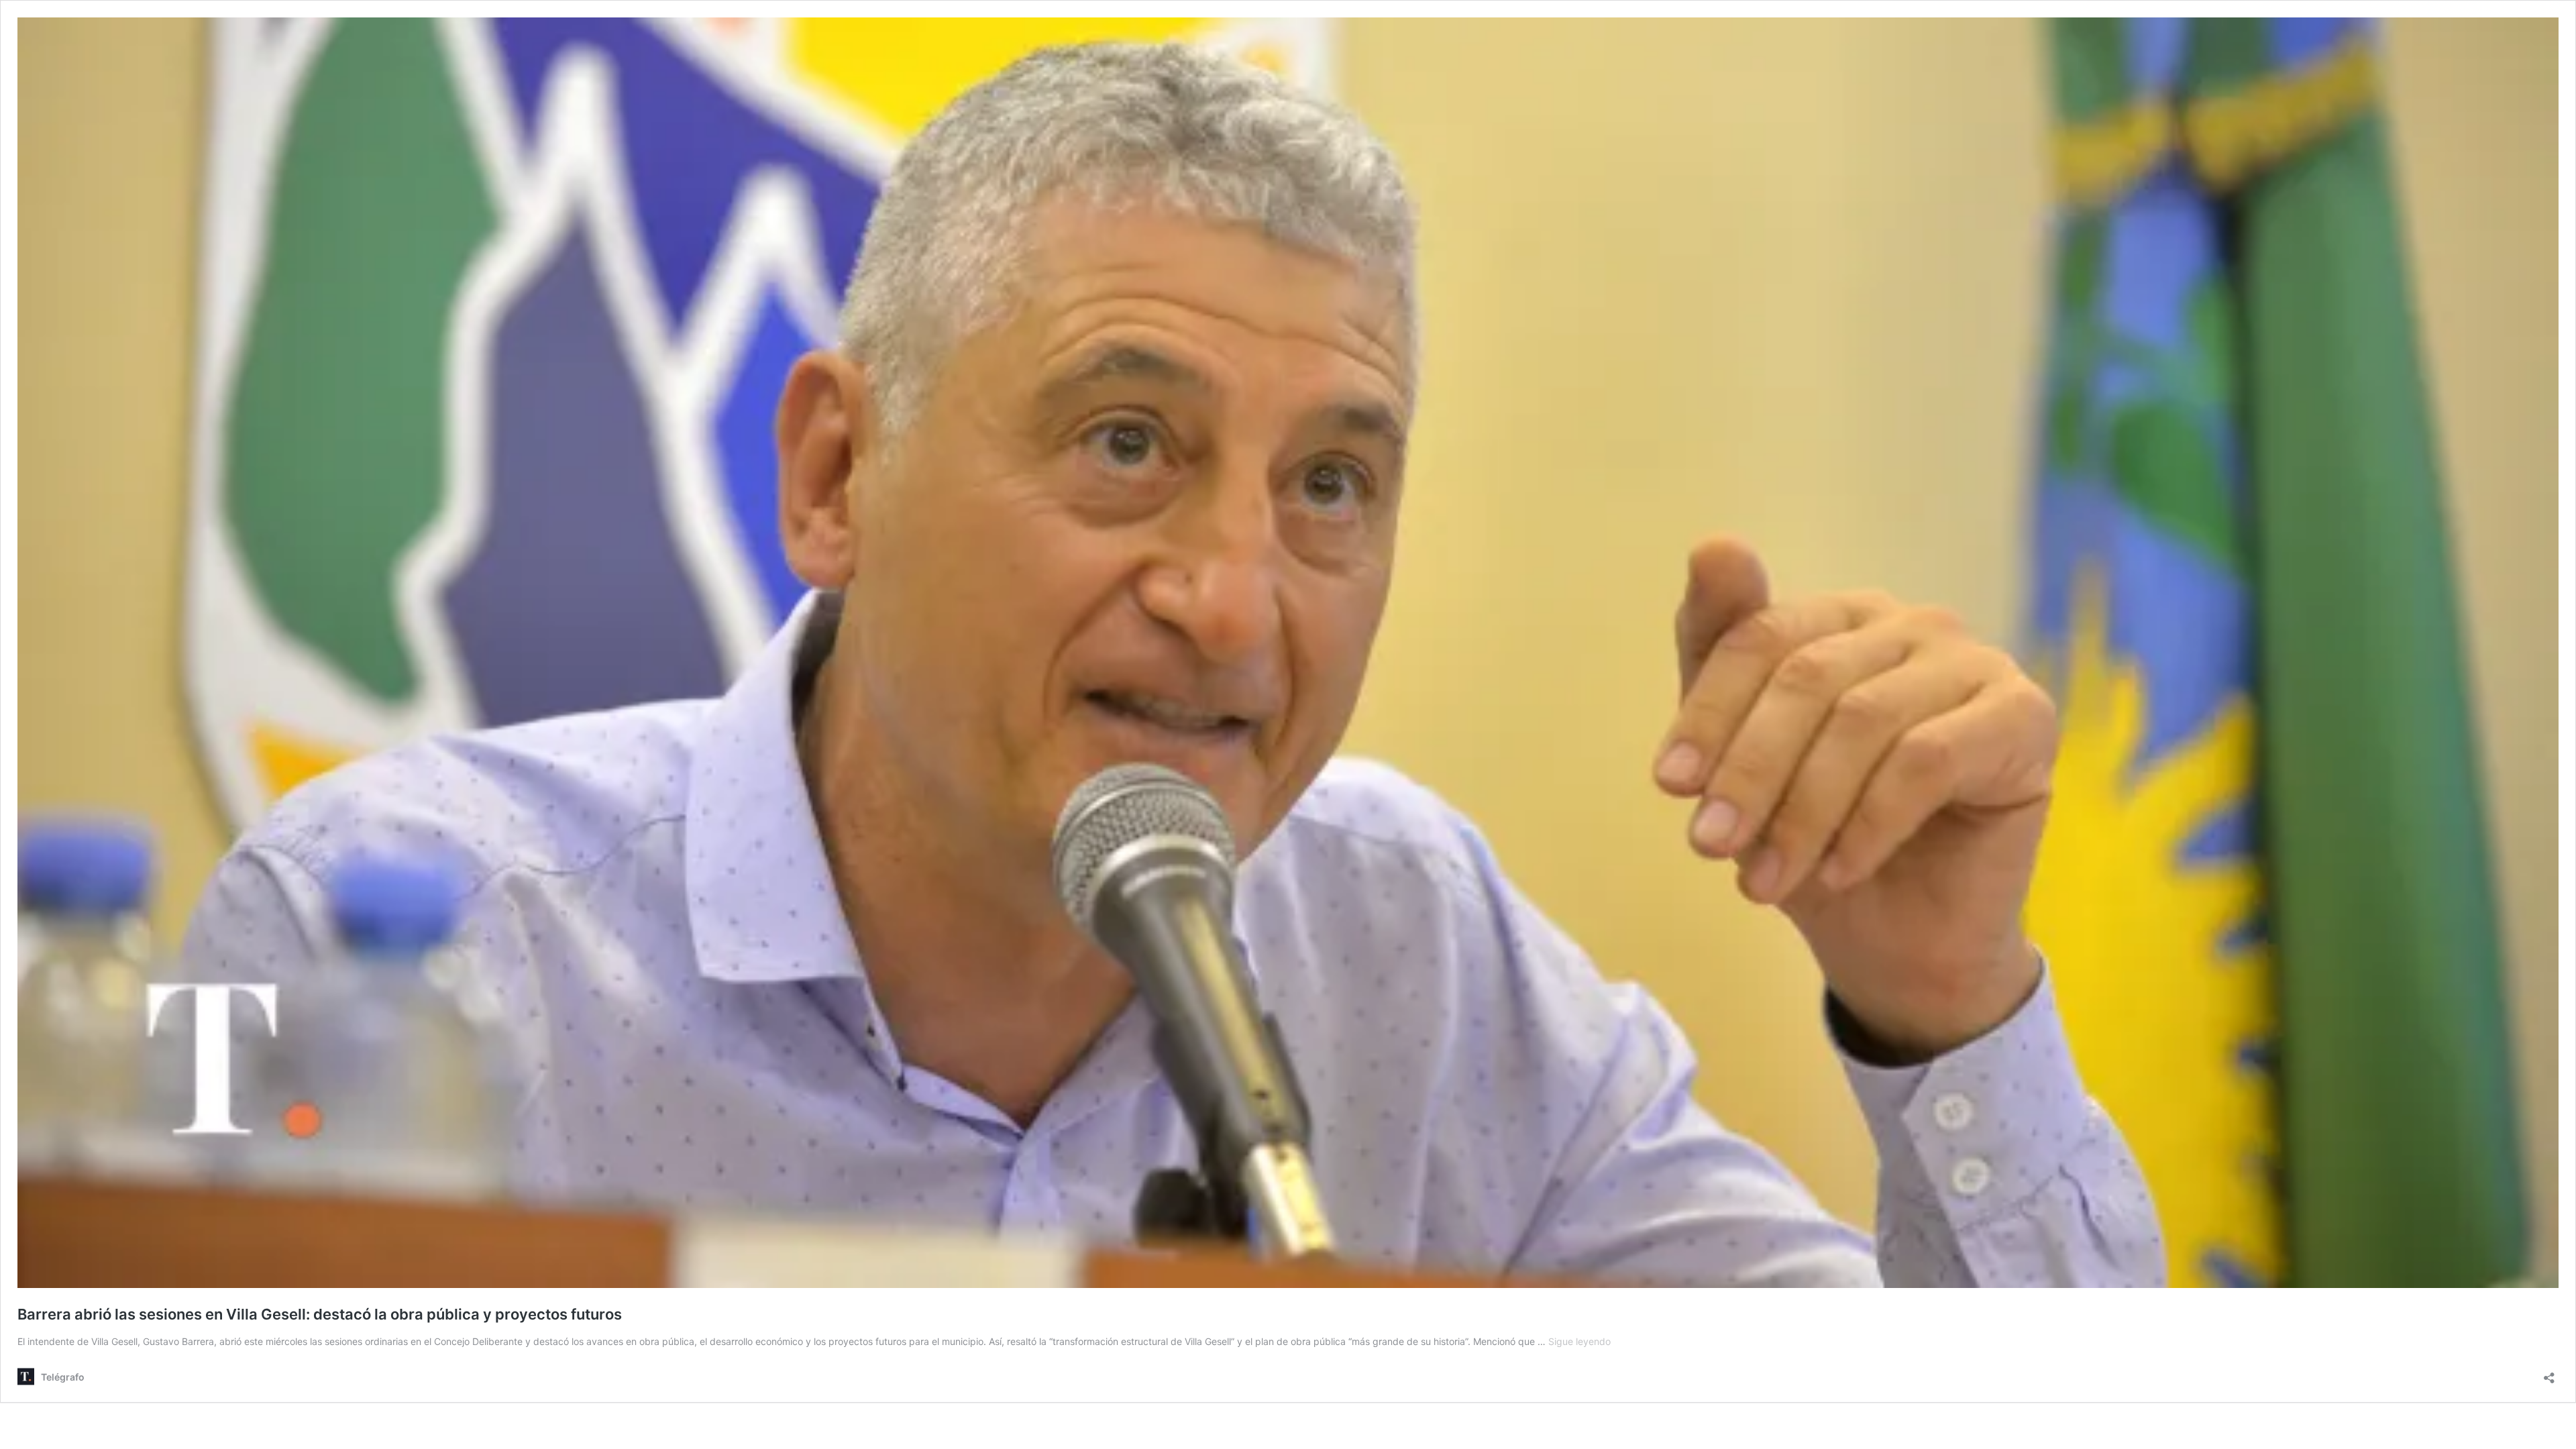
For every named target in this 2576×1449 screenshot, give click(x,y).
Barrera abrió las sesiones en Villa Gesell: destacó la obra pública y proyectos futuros (320, 1314)
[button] (1288, 653)
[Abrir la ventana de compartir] (2549, 1374)
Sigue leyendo (1579, 1341)
